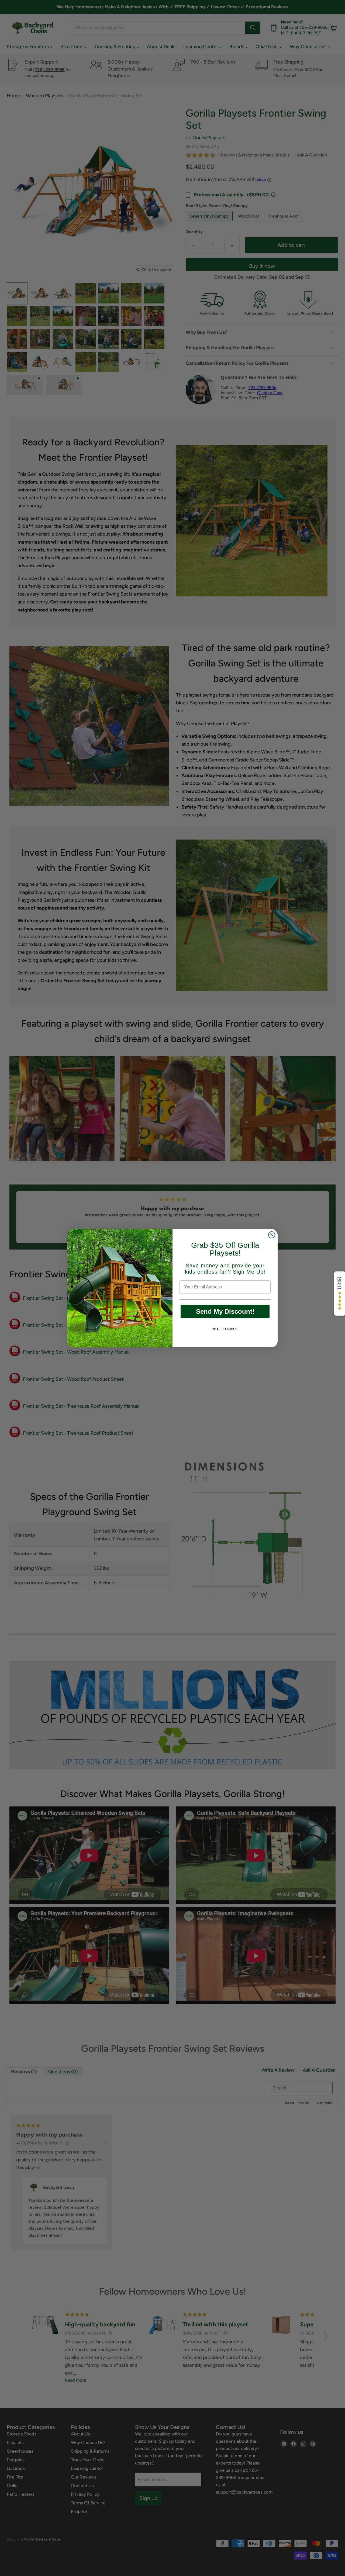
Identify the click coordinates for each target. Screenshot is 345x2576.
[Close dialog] (272, 1235)
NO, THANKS (225, 1329)
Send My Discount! (225, 1311)
